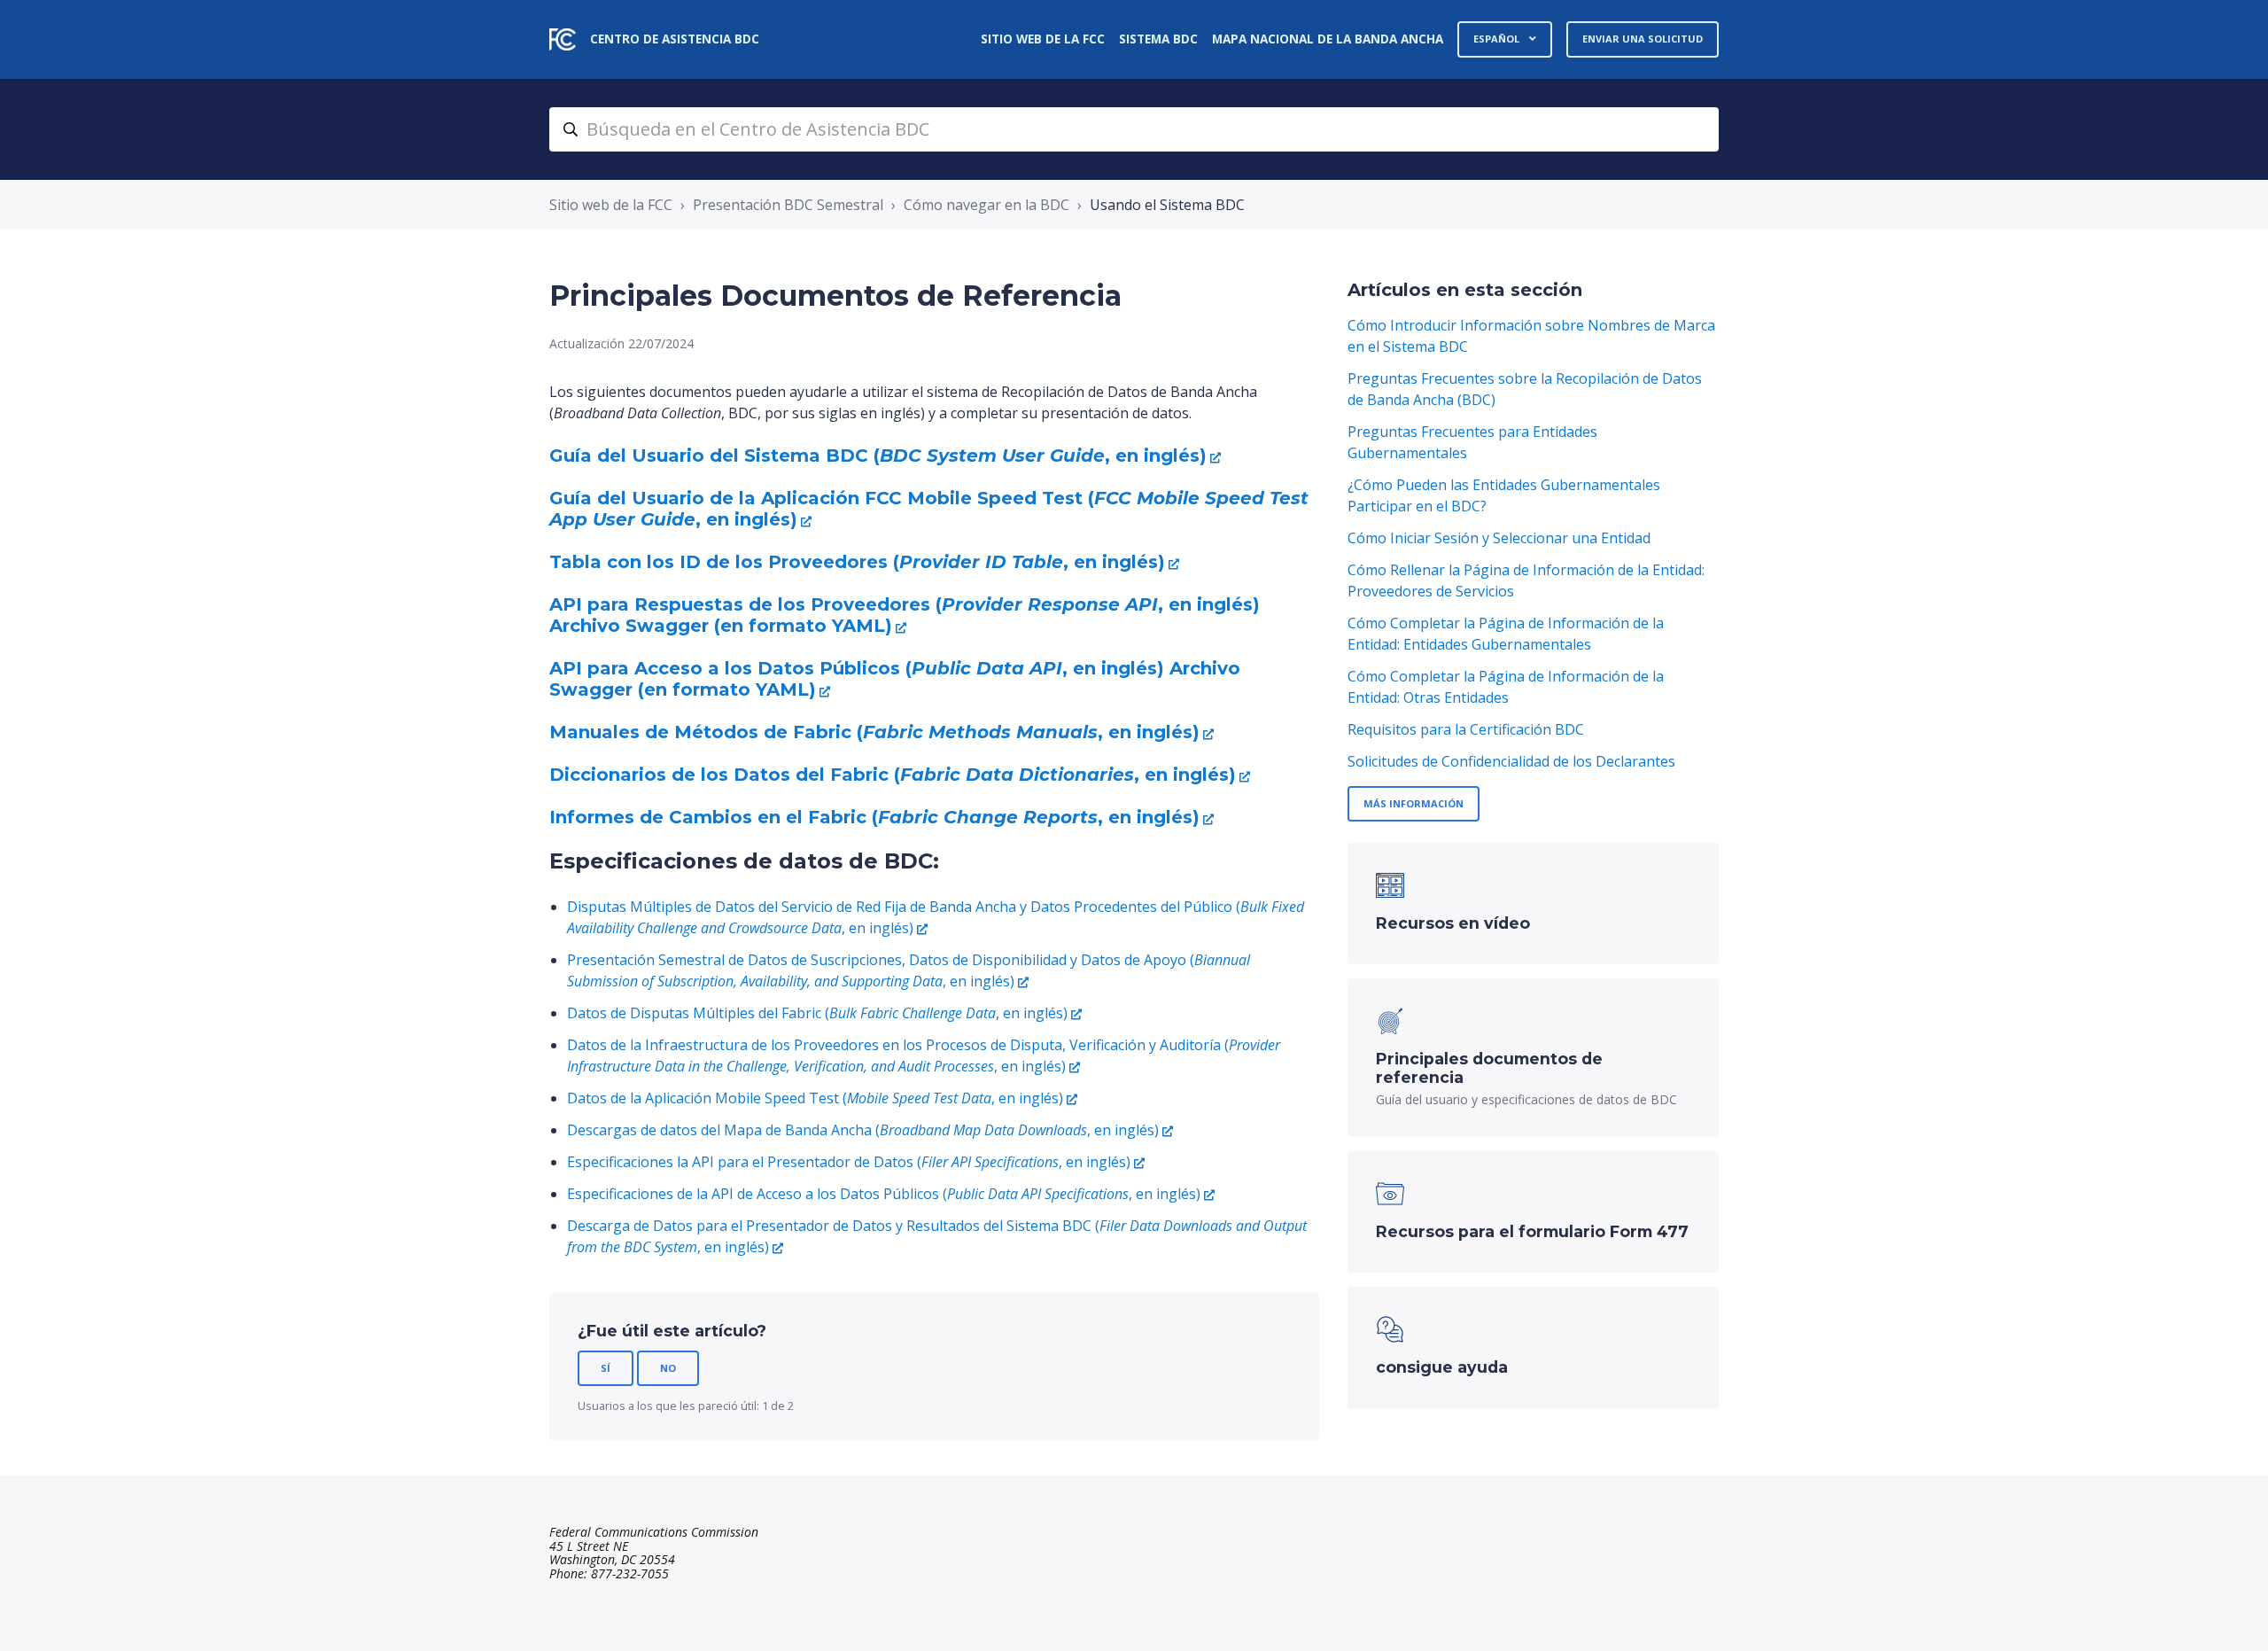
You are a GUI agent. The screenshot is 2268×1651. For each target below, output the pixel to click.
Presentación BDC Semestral (788, 205)
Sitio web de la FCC (1043, 39)
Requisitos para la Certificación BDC (1466, 729)
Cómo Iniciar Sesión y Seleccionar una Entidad (1499, 538)
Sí (606, 1368)
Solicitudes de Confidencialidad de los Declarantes (1511, 761)
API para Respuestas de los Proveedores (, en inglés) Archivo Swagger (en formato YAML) (905, 615)
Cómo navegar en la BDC (986, 205)
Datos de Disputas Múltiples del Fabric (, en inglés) (817, 1013)
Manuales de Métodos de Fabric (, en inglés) (874, 732)
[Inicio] (563, 39)
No (668, 1368)
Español (1498, 39)
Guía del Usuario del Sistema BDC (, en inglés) (878, 456)
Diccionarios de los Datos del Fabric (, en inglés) (893, 775)
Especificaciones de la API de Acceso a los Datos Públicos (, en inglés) (884, 1194)
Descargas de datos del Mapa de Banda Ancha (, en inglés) (863, 1130)
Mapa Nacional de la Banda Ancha (1328, 39)
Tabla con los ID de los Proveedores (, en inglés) (857, 562)
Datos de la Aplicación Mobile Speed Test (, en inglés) (815, 1098)
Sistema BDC (1158, 39)
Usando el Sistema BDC (1167, 205)
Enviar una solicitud (1643, 39)
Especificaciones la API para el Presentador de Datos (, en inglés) (849, 1162)
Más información (1414, 803)
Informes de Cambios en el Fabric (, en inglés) (874, 817)
